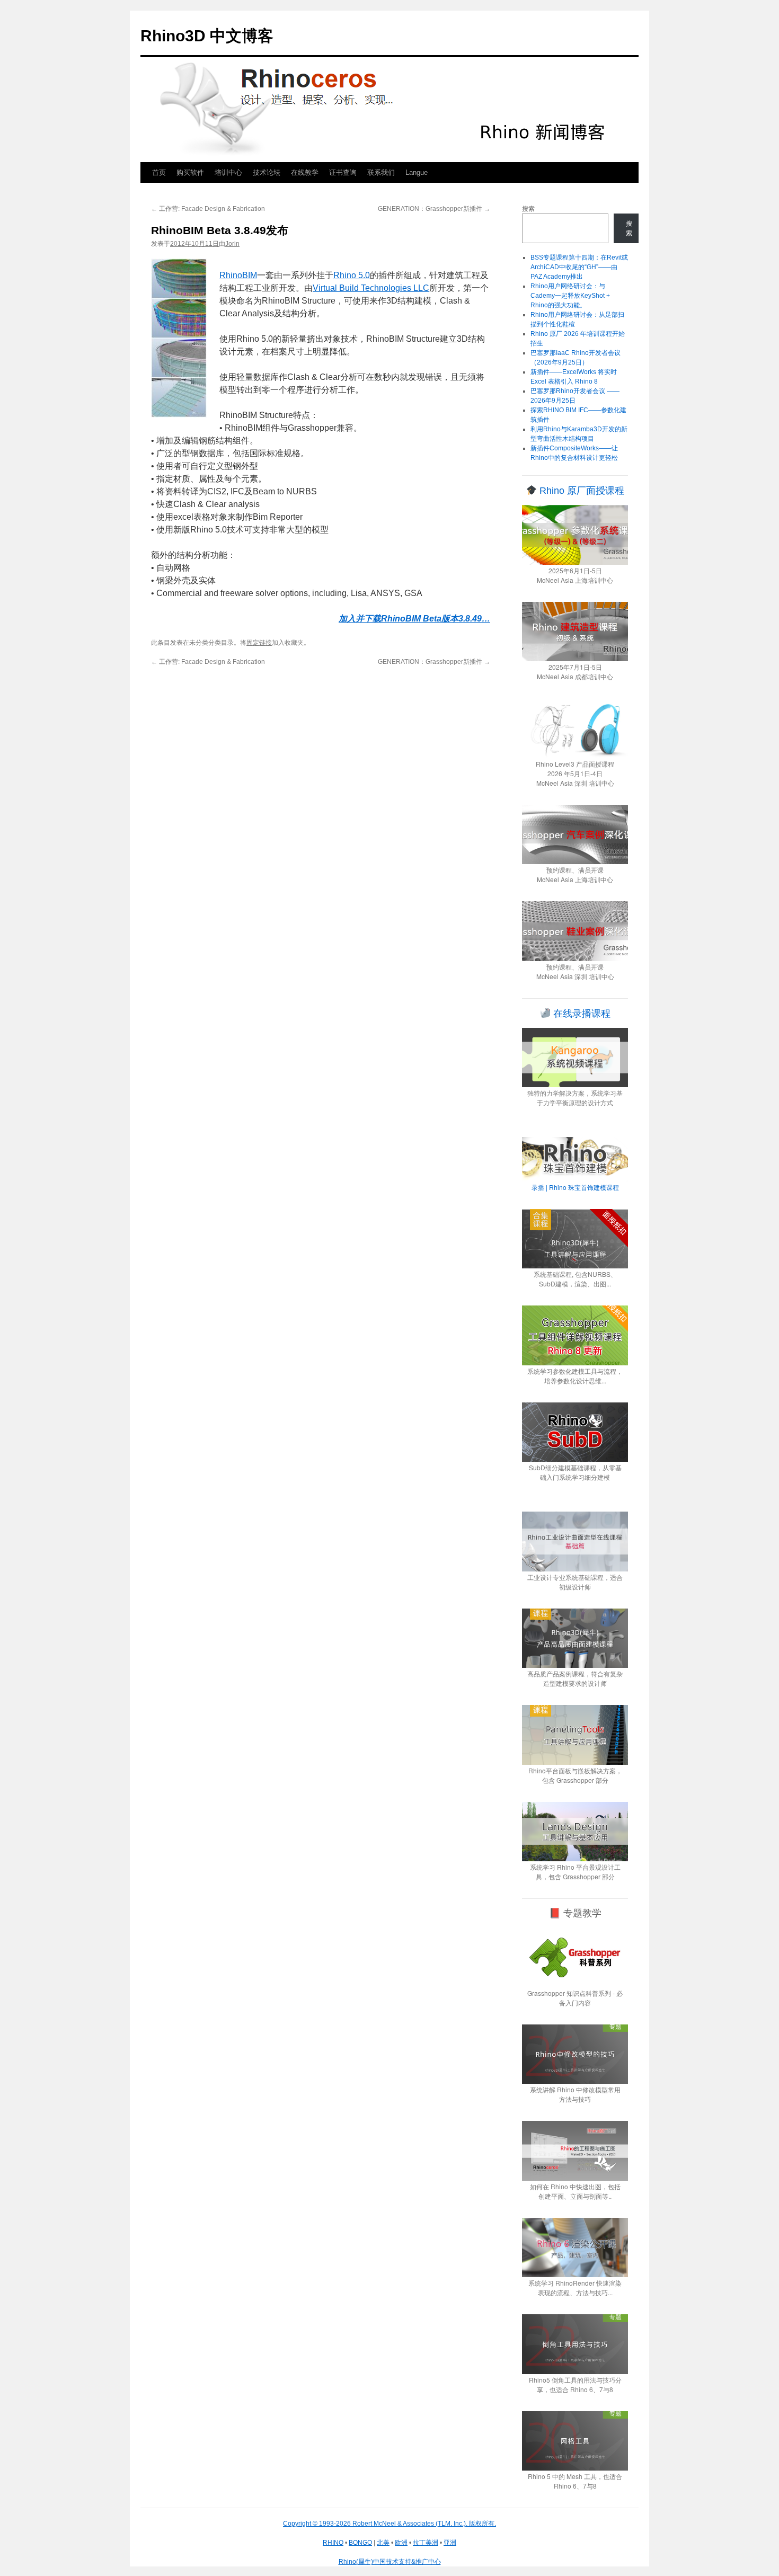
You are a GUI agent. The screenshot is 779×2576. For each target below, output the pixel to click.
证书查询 (343, 172)
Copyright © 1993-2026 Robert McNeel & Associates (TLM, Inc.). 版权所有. (389, 2524)
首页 (159, 172)
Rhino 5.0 (352, 275)
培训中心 (228, 172)
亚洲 (450, 2543)
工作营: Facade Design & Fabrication (208, 209)
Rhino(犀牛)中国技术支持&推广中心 (390, 2562)
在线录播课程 (581, 1014)
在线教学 (305, 172)
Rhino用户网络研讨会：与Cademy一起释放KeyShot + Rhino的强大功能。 (570, 296)
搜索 (528, 209)
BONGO (360, 2543)
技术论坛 (267, 172)
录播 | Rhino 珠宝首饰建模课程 (575, 1187)
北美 (383, 2543)
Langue (417, 172)
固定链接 (259, 643)
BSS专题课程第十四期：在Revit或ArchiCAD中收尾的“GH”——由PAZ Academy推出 (579, 267)
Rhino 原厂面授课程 (581, 491)
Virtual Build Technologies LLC (371, 288)
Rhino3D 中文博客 (207, 36)
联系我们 (381, 172)
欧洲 (401, 2543)
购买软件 (190, 172)
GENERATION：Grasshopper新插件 (434, 209)
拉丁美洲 (426, 2543)
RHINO (333, 2543)
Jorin (232, 244)
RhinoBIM (238, 275)
